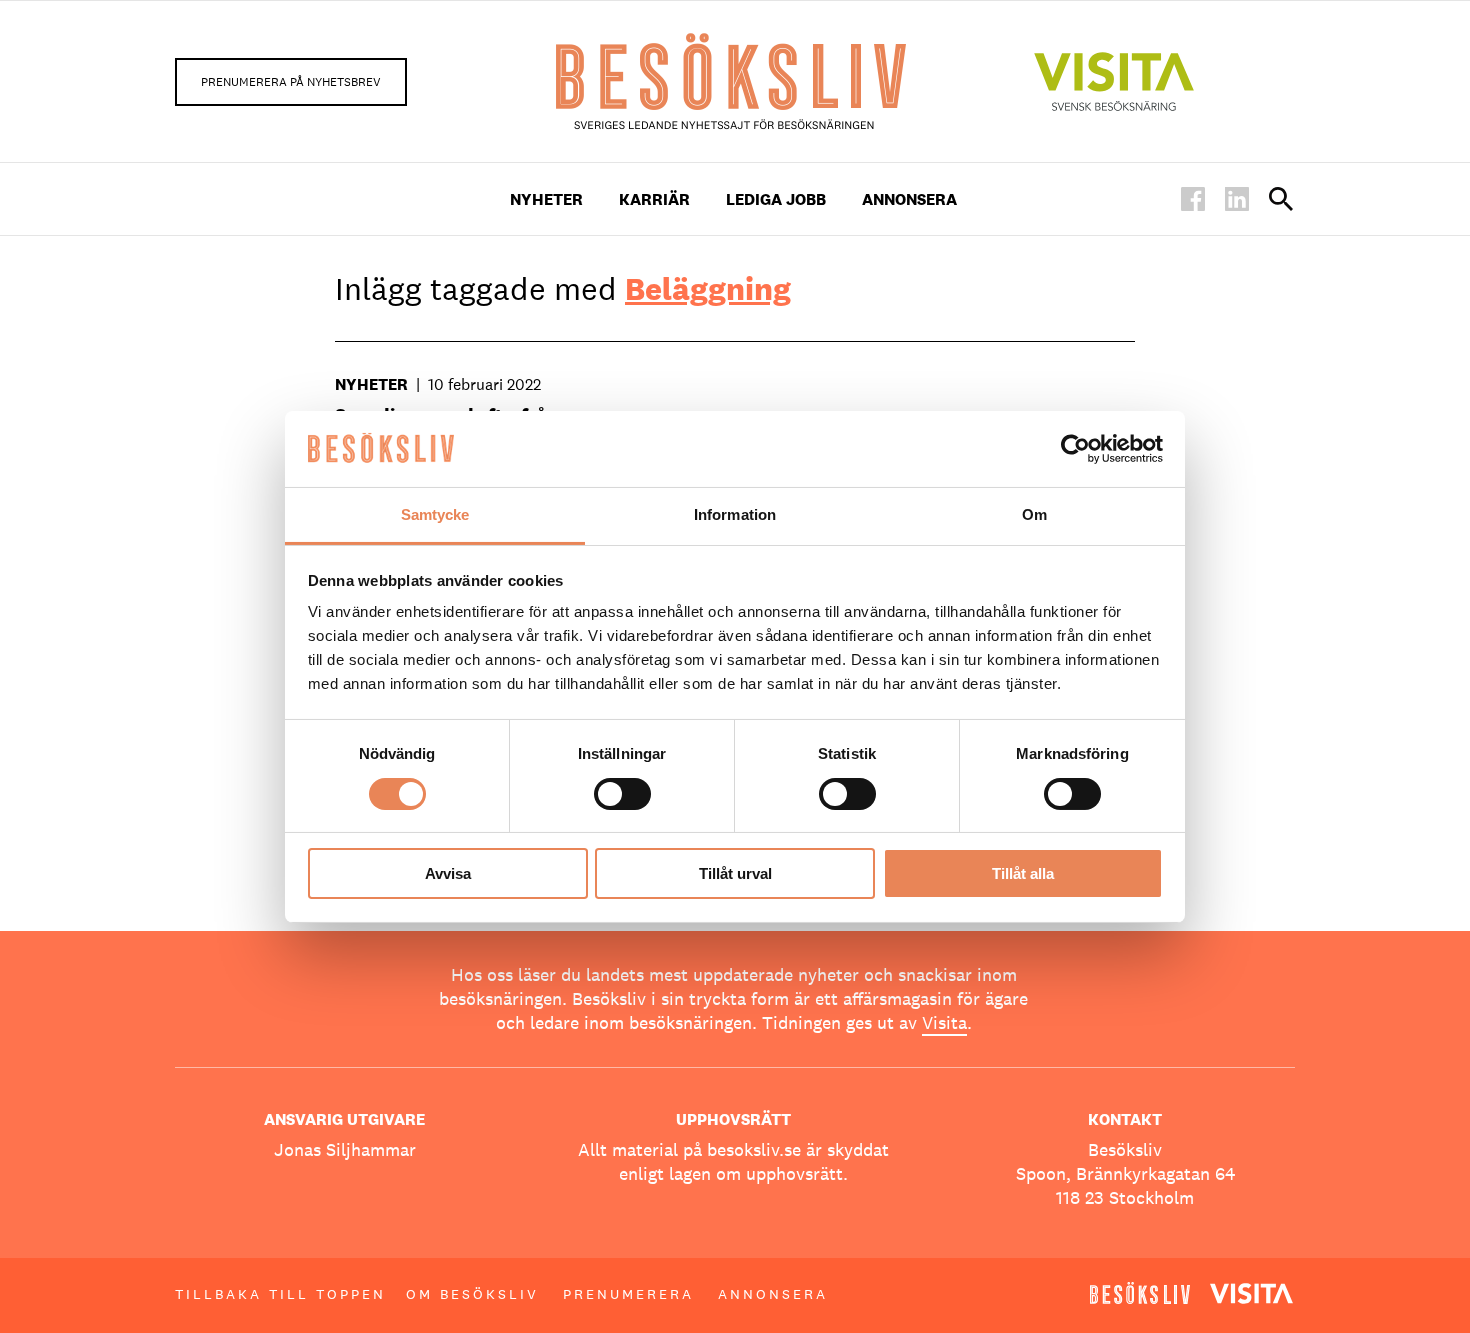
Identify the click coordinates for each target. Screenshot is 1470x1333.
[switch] (622, 794)
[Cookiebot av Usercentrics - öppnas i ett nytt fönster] (1075, 449)
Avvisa (448, 873)
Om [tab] (1034, 514)
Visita (944, 1022)
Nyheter (546, 199)
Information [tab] (735, 514)
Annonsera (909, 199)
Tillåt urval (735, 873)
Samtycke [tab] (435, 514)
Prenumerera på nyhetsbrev (291, 82)
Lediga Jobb (776, 199)
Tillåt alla (1023, 873)
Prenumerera (628, 1294)
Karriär (654, 199)
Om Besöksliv (472, 1294)
